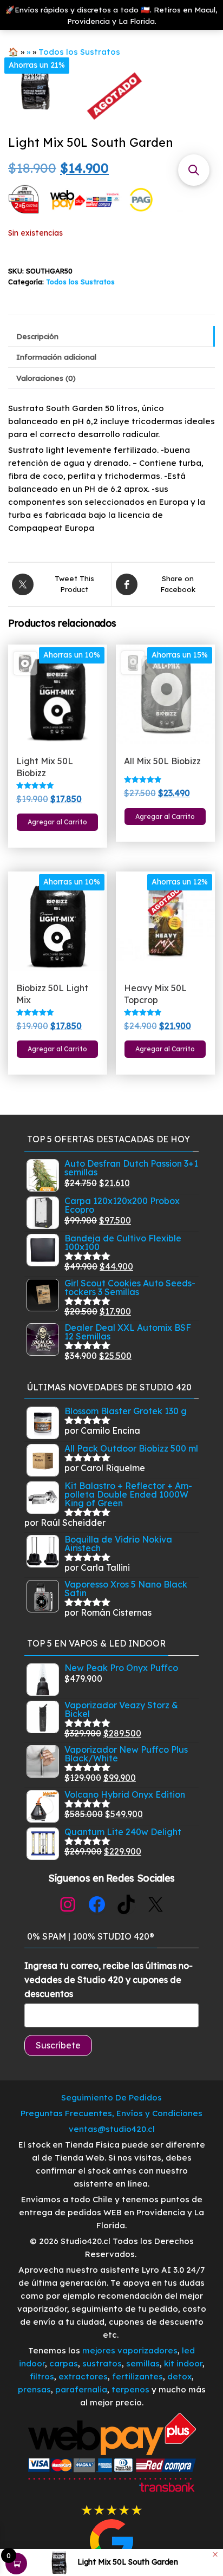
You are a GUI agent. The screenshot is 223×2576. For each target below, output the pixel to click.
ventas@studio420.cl (112, 2129)
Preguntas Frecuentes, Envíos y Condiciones (111, 2113)
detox (179, 2376)
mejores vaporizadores (130, 2350)
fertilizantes (137, 2376)
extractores (83, 2376)
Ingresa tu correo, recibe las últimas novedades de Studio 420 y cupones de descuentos (109, 1979)
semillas (143, 2363)
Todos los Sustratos (79, 52)
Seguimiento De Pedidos (111, 2097)
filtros (42, 2376)
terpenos (129, 2389)
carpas (64, 2363)
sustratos (102, 2363)
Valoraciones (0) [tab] (46, 378)
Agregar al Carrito (57, 822)
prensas (34, 2389)
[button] (194, 170)
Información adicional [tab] (56, 357)
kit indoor (183, 2363)
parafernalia (81, 2389)
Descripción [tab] (37, 336)
